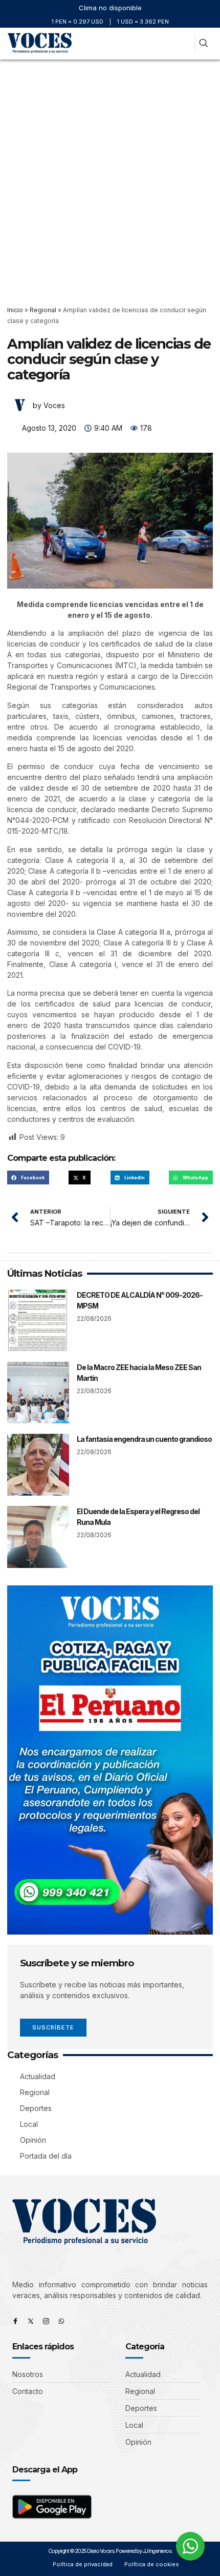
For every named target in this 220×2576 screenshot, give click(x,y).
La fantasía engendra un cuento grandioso (144, 1439)
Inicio (15, 310)
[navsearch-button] (203, 44)
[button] (183, 44)
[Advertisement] (110, 175)
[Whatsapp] (61, 2321)
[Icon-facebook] (15, 2321)
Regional (43, 310)
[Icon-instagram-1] (46, 2321)
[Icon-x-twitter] (31, 2321)
